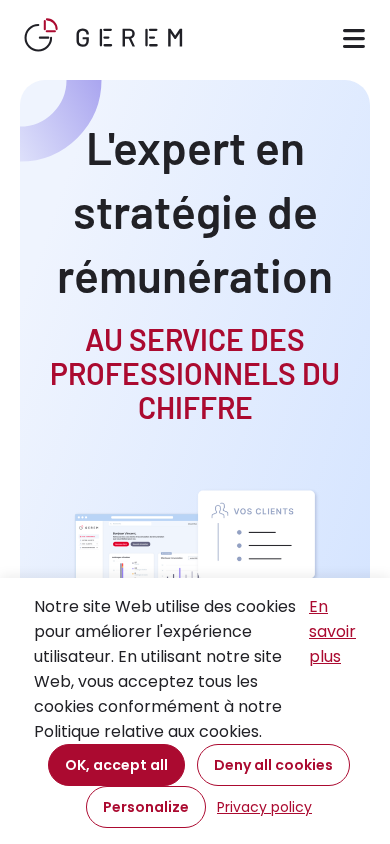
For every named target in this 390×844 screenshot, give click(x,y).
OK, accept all (116, 765)
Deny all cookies (273, 765)
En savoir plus (332, 631)
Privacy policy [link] (264, 807)
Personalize (146, 807)
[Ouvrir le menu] (354, 42)
